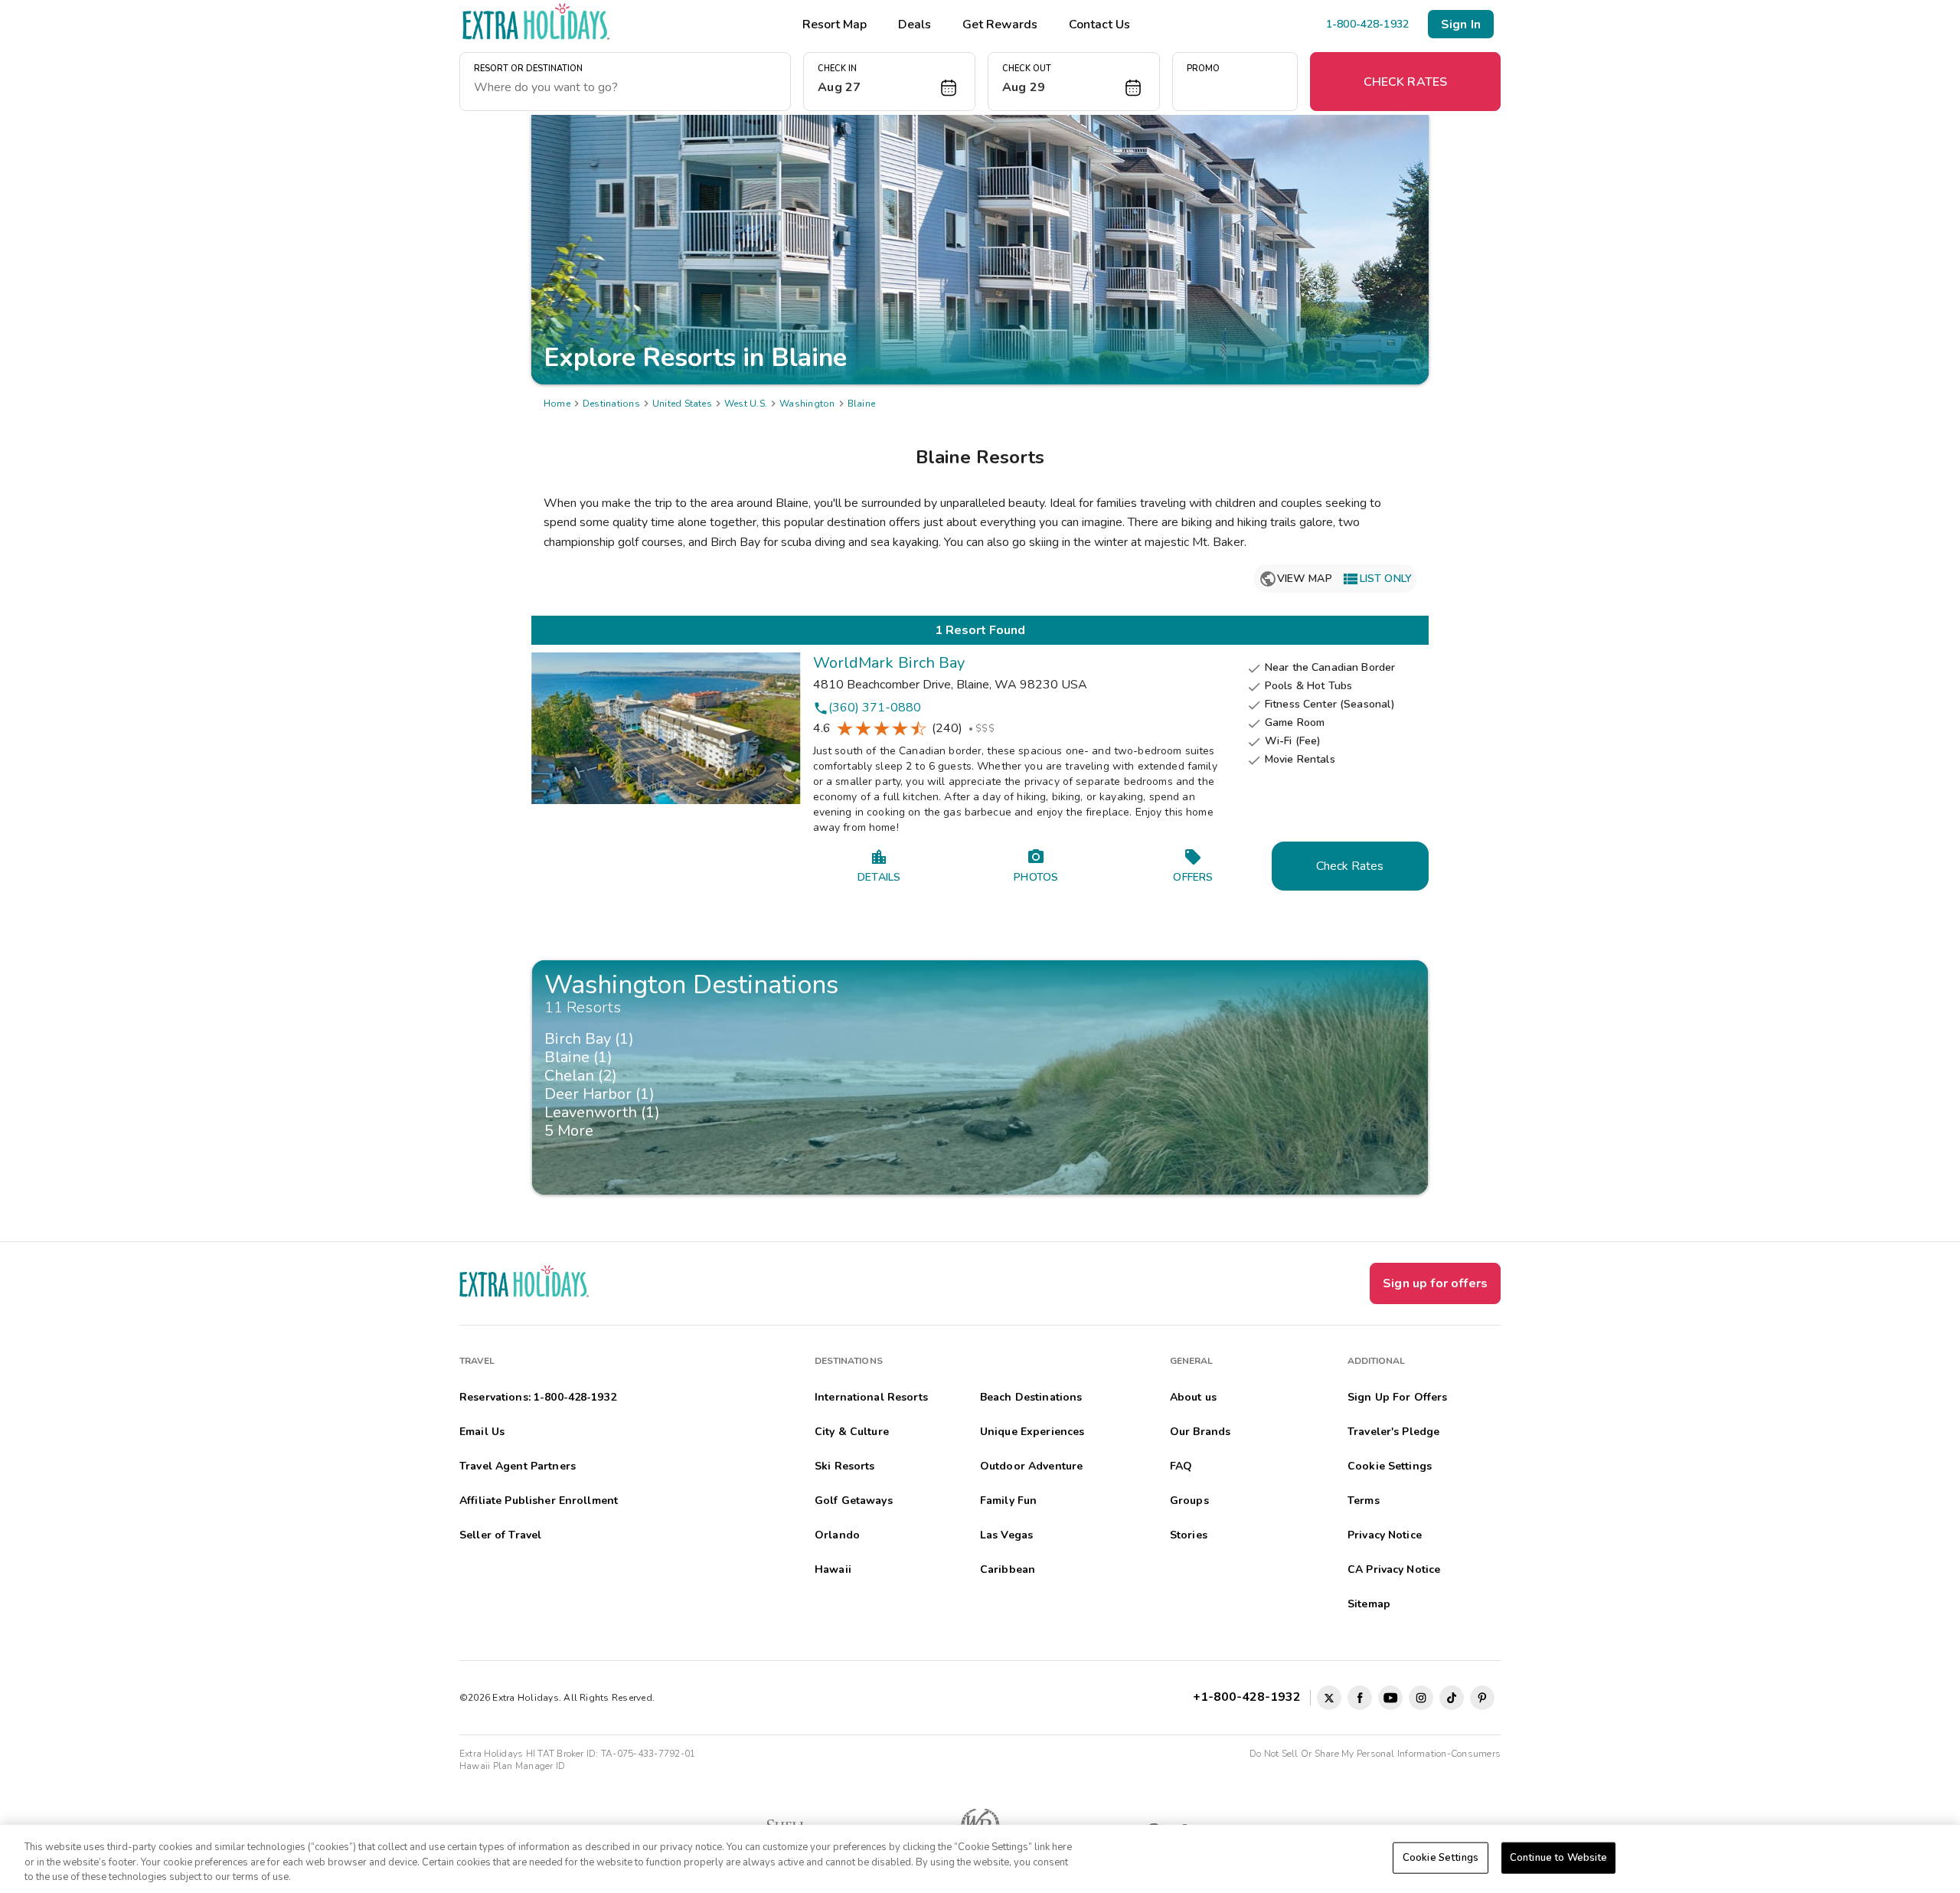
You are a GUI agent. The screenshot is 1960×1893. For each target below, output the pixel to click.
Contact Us (1099, 25)
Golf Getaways (854, 1501)
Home (557, 404)
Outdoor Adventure (1031, 1466)
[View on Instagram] (1421, 1698)
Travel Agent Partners (518, 1466)
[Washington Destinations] (980, 1077)
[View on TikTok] (1452, 1698)
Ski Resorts (845, 1466)
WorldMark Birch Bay (889, 663)
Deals (915, 25)
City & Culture (852, 1432)
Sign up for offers (1435, 1283)
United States (682, 404)
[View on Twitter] (1329, 1698)
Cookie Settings (1441, 1857)
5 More (573, 1131)
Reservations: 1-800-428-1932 (538, 1397)
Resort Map (835, 25)
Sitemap (1369, 1604)
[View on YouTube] (1390, 1698)
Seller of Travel (500, 1535)
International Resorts (871, 1397)
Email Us (482, 1432)
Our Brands (1200, 1432)
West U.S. (746, 404)
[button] (889, 82)
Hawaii (833, 1569)
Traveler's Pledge (1393, 1432)
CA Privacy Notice (1394, 1569)
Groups (1189, 1501)
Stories (1189, 1535)
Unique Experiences (1032, 1432)
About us (1193, 1397)
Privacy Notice (1385, 1535)
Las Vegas (1006, 1535)
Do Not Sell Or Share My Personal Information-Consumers (1375, 1754)
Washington (807, 404)
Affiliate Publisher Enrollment (539, 1501)
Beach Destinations (1031, 1397)
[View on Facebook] (1360, 1698)
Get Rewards (1000, 25)
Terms (1364, 1501)
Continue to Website (1558, 1857)
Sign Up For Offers (1398, 1397)
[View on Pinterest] (1482, 1698)
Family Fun (1008, 1501)
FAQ (1181, 1466)
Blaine (861, 404)
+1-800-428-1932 (1250, 1697)
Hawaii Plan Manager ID (512, 1766)
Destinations (611, 404)
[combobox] (625, 87)
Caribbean (1008, 1569)
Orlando (837, 1535)
